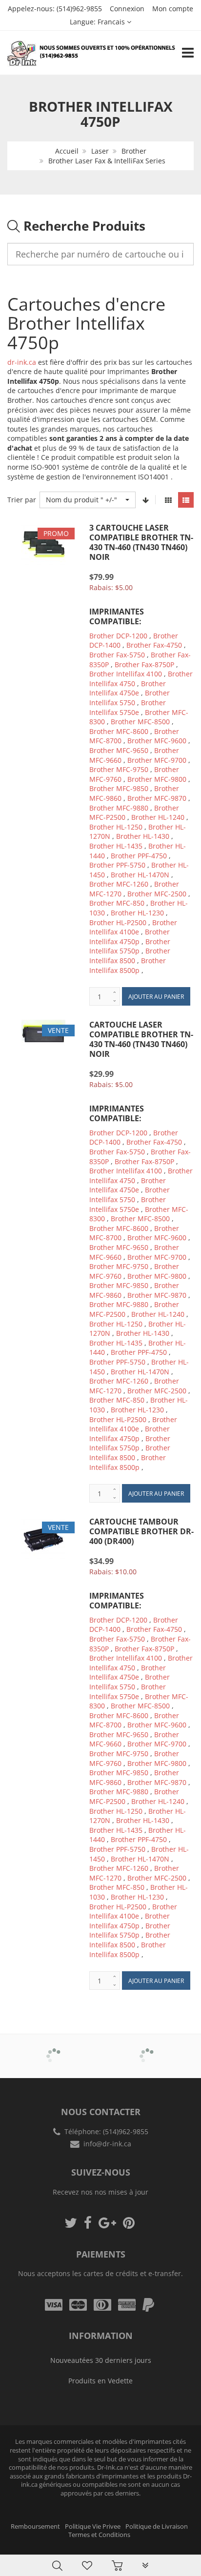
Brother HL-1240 (158, 817)
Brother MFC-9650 (119, 750)
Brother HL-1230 (137, 913)
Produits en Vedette (100, 2381)
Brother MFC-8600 (119, 731)
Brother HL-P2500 (118, 922)
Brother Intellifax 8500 (130, 956)
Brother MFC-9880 (119, 808)
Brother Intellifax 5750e (128, 707)
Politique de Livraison (157, 2526)
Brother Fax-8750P (144, 664)
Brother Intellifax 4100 (126, 674)
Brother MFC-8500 (140, 722)
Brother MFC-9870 (157, 798)
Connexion (127, 9)
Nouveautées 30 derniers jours (101, 2360)
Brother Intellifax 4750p (130, 937)
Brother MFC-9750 (119, 769)
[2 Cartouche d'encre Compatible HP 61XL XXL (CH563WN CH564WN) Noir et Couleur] (27, 2543)
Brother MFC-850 (117, 903)
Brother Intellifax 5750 (130, 698)
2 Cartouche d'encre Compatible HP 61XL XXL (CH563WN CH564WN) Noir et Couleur (102, 2546)
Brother (134, 151)
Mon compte (173, 9)
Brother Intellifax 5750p (130, 946)
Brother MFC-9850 (119, 788)
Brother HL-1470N (140, 875)
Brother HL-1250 (116, 827)
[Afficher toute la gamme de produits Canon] (147, 2049)
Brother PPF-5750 (117, 865)
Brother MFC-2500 (157, 894)
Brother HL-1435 (116, 846)
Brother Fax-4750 (154, 645)
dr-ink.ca (22, 362)
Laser (100, 151)
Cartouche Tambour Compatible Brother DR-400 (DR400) (141, 1531)
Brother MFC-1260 (119, 884)
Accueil (67, 151)
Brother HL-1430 (143, 836)
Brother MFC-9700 (157, 760)
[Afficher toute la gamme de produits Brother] (54, 2049)
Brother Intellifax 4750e (128, 688)
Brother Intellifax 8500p (128, 965)
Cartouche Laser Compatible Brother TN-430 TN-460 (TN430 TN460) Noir (141, 1039)
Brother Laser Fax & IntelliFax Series (107, 161)
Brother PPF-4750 (139, 856)
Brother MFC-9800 (157, 779)
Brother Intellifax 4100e (133, 927)
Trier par (22, 500)
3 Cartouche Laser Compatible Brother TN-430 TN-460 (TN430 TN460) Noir (141, 542)
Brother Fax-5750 (117, 655)
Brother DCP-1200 (118, 636)
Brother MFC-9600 (157, 741)
